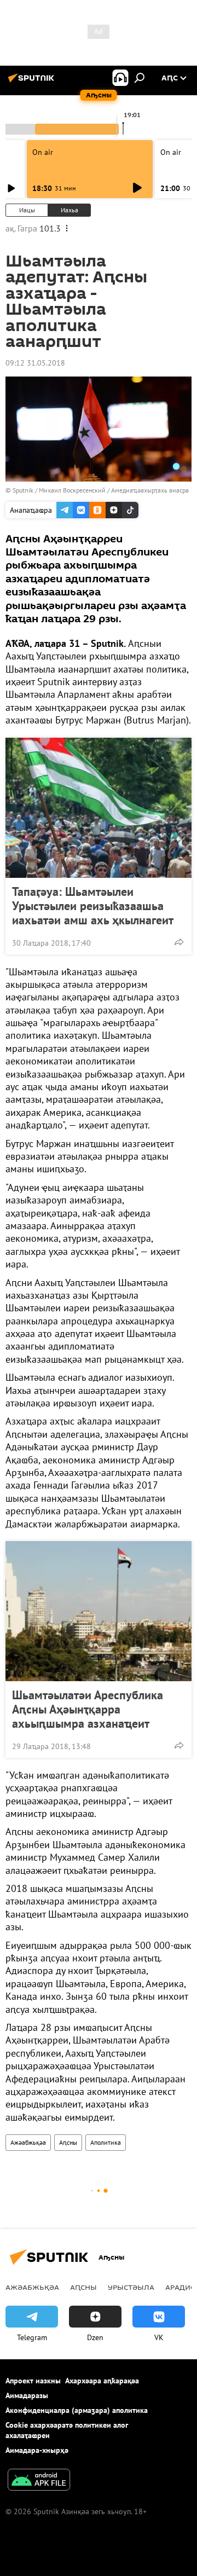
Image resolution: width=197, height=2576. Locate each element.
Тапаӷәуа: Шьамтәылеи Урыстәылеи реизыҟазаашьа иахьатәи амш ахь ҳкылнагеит (93, 906)
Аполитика (106, 2142)
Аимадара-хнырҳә (37, 2450)
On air (43, 152)
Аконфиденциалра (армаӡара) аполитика (77, 2410)
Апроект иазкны (33, 2381)
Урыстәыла (131, 2287)
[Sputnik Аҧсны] (33, 82)
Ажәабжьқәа (28, 2142)
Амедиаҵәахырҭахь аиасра (150, 490)
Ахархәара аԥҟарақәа (102, 2381)
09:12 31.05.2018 (35, 363)
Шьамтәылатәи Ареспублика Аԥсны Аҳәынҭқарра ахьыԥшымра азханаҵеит (88, 1709)
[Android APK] (39, 2481)
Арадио (181, 2287)
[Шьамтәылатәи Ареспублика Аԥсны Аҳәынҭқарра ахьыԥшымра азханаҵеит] (99, 1611)
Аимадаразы (27, 2395)
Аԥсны (68, 2142)
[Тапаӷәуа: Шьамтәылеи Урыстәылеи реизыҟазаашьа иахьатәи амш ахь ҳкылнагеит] (99, 808)
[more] (179, 942)
